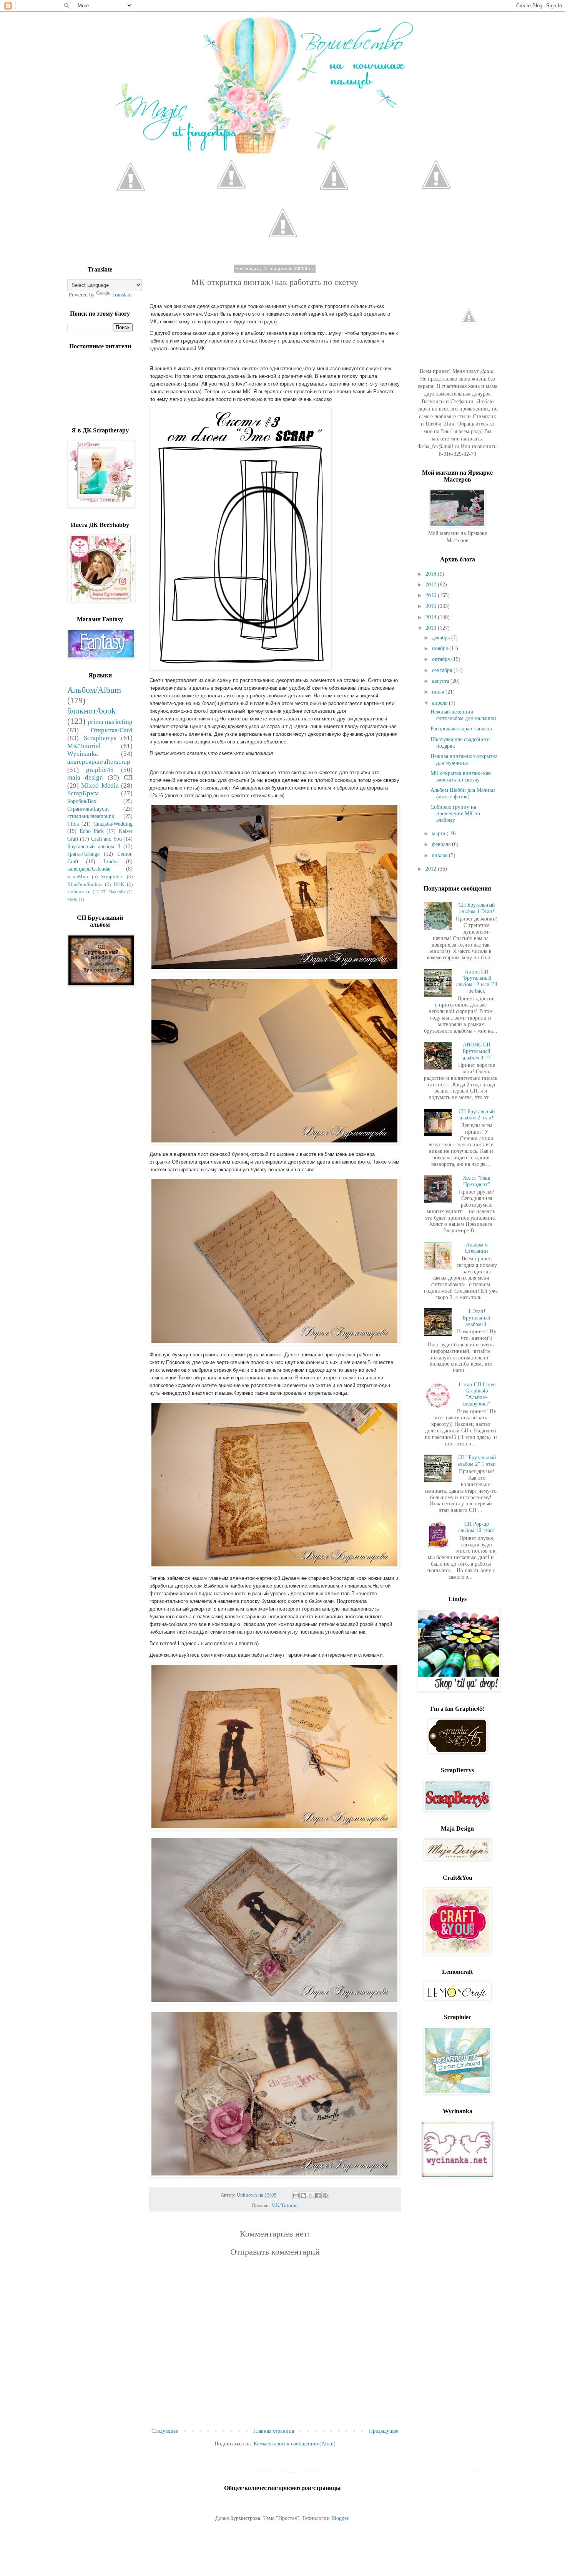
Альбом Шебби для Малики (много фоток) (463, 793)
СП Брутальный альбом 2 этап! (477, 1115)
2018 (432, 574)
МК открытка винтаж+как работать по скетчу (461, 776)
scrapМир (78, 877)
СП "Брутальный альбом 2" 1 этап (477, 1461)
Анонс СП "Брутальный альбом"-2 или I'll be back (477, 981)
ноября (441, 648)
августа (441, 681)
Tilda (73, 824)
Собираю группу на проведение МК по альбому (455, 814)
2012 (432, 869)
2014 (432, 617)
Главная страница (274, 2431)
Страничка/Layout (88, 809)
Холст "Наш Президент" (477, 1181)
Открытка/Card (112, 730)
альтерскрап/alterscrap (99, 762)
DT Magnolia (113, 892)
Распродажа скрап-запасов (461, 729)
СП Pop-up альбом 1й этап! (477, 1527)
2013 (432, 628)
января (440, 855)
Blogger (340, 2518)
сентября (443, 670)
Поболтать (79, 892)
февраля (442, 844)
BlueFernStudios (85, 884)
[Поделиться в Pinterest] (325, 2195)
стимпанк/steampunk (91, 816)
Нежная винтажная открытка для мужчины (464, 760)
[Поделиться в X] (311, 2195)
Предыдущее (384, 2431)
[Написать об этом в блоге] (303, 2195)
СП (128, 777)
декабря (442, 638)
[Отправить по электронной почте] (296, 2195)
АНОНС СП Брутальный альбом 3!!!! (477, 1051)
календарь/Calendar (89, 869)
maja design (85, 777)
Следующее (165, 2431)
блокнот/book (91, 711)
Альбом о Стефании (477, 1248)
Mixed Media (100, 786)
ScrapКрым (83, 793)
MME (72, 899)
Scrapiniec (112, 877)
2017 (432, 585)
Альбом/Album (94, 690)
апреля (440, 703)
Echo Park (92, 831)
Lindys (111, 862)
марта (439, 834)
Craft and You (106, 839)
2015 (432, 606)
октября (442, 659)
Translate (121, 295)
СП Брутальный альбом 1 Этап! (477, 908)
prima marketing (110, 722)
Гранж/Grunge (83, 854)
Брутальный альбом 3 (94, 847)
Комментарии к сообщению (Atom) (295, 2444)
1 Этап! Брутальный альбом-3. (477, 1318)
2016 (432, 595)
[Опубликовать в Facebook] (318, 2195)
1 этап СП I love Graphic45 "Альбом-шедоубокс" (477, 1394)
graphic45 (100, 770)
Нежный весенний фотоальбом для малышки (463, 715)
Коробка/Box (82, 801)
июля (439, 692)
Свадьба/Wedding (113, 824)
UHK (119, 884)
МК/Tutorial (285, 2205)
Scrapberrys (100, 738)
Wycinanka (83, 754)
